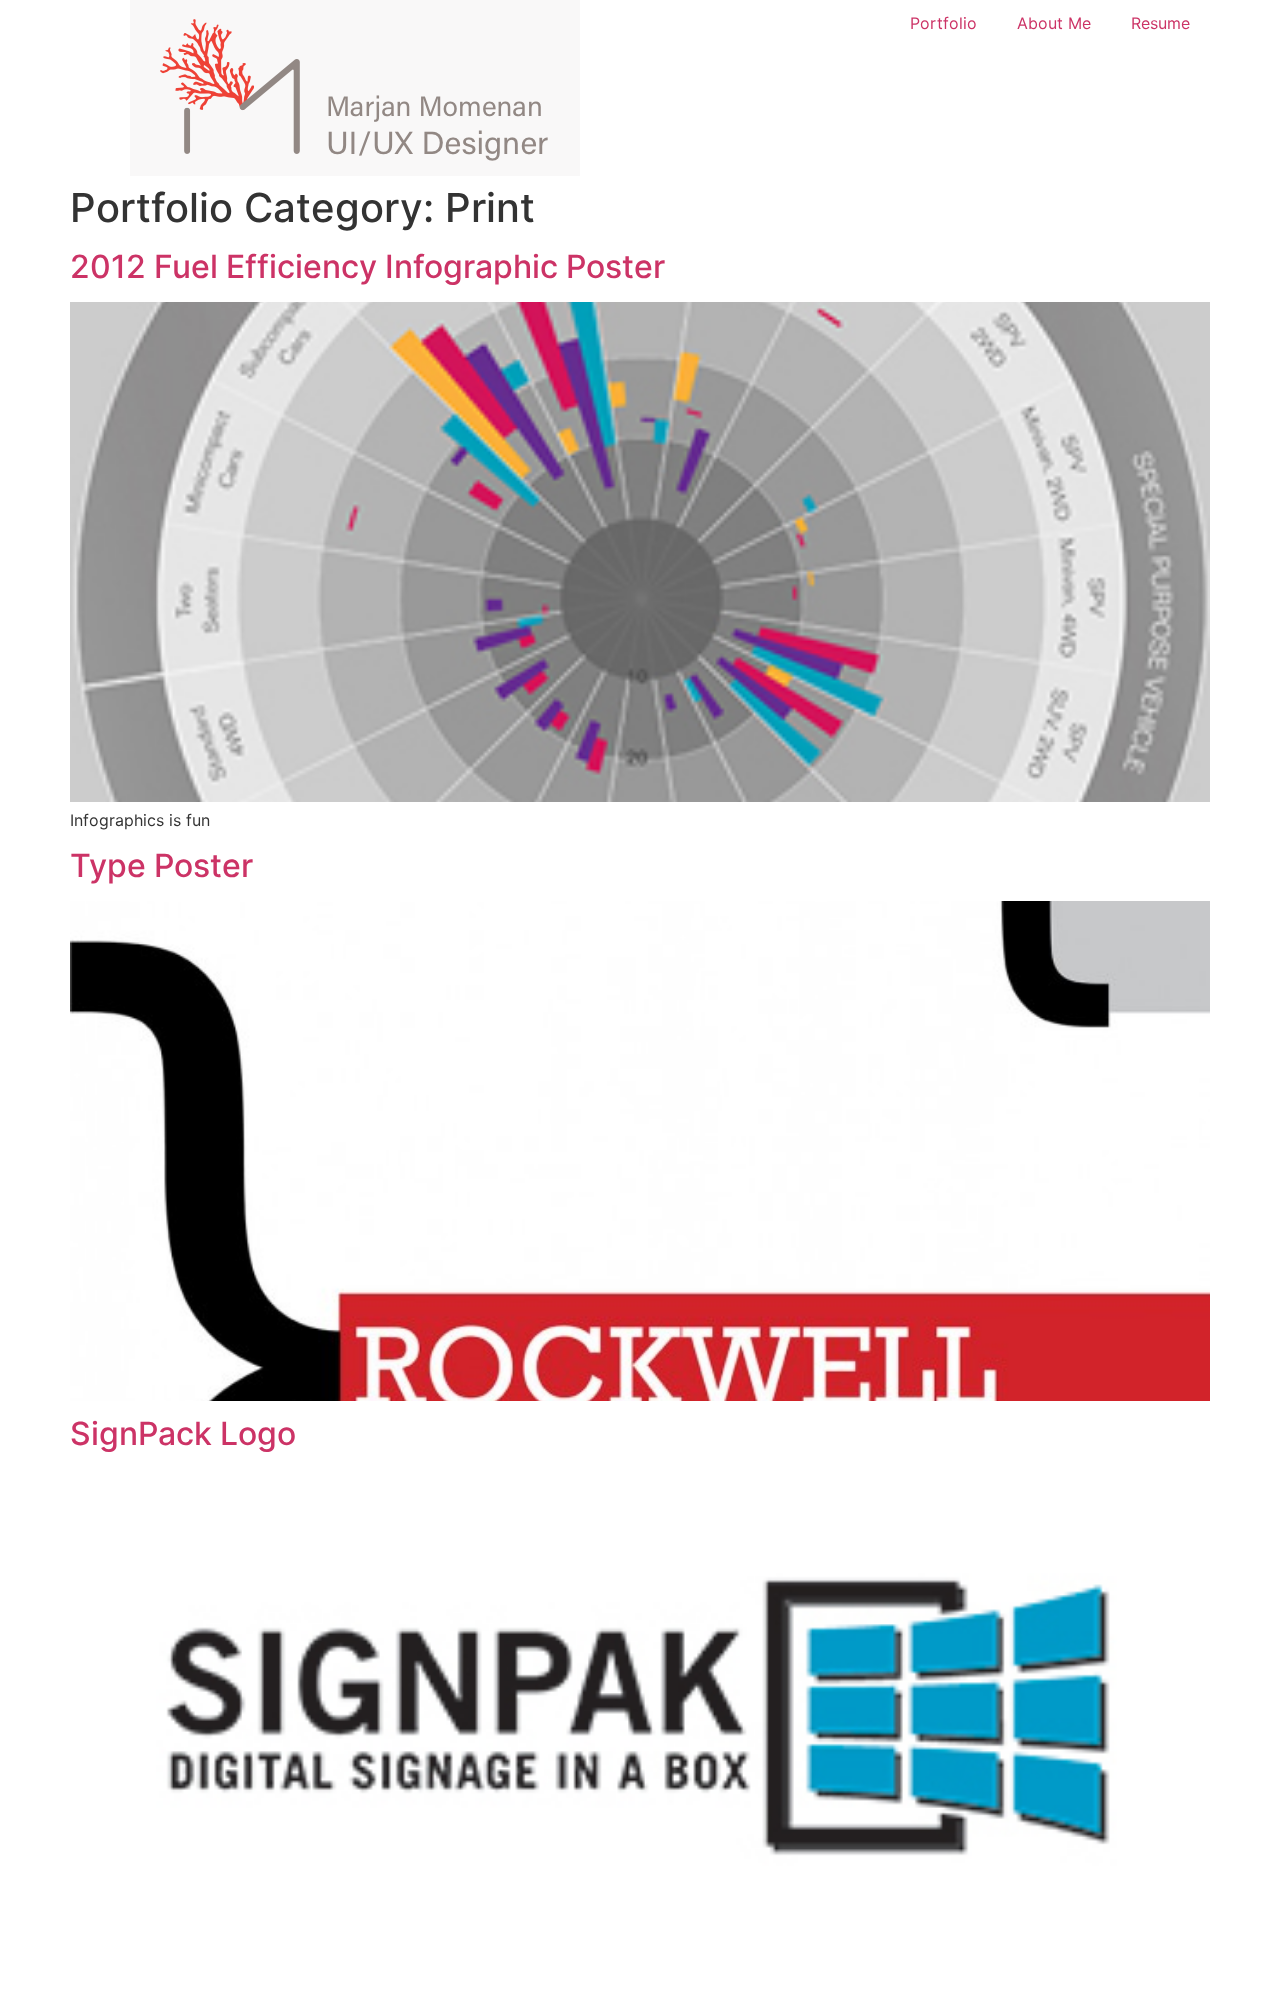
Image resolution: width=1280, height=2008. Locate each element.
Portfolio (943, 23)
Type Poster (161, 865)
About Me (1054, 23)
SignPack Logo (183, 1433)
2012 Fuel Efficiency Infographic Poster (367, 266)
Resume (1160, 23)
